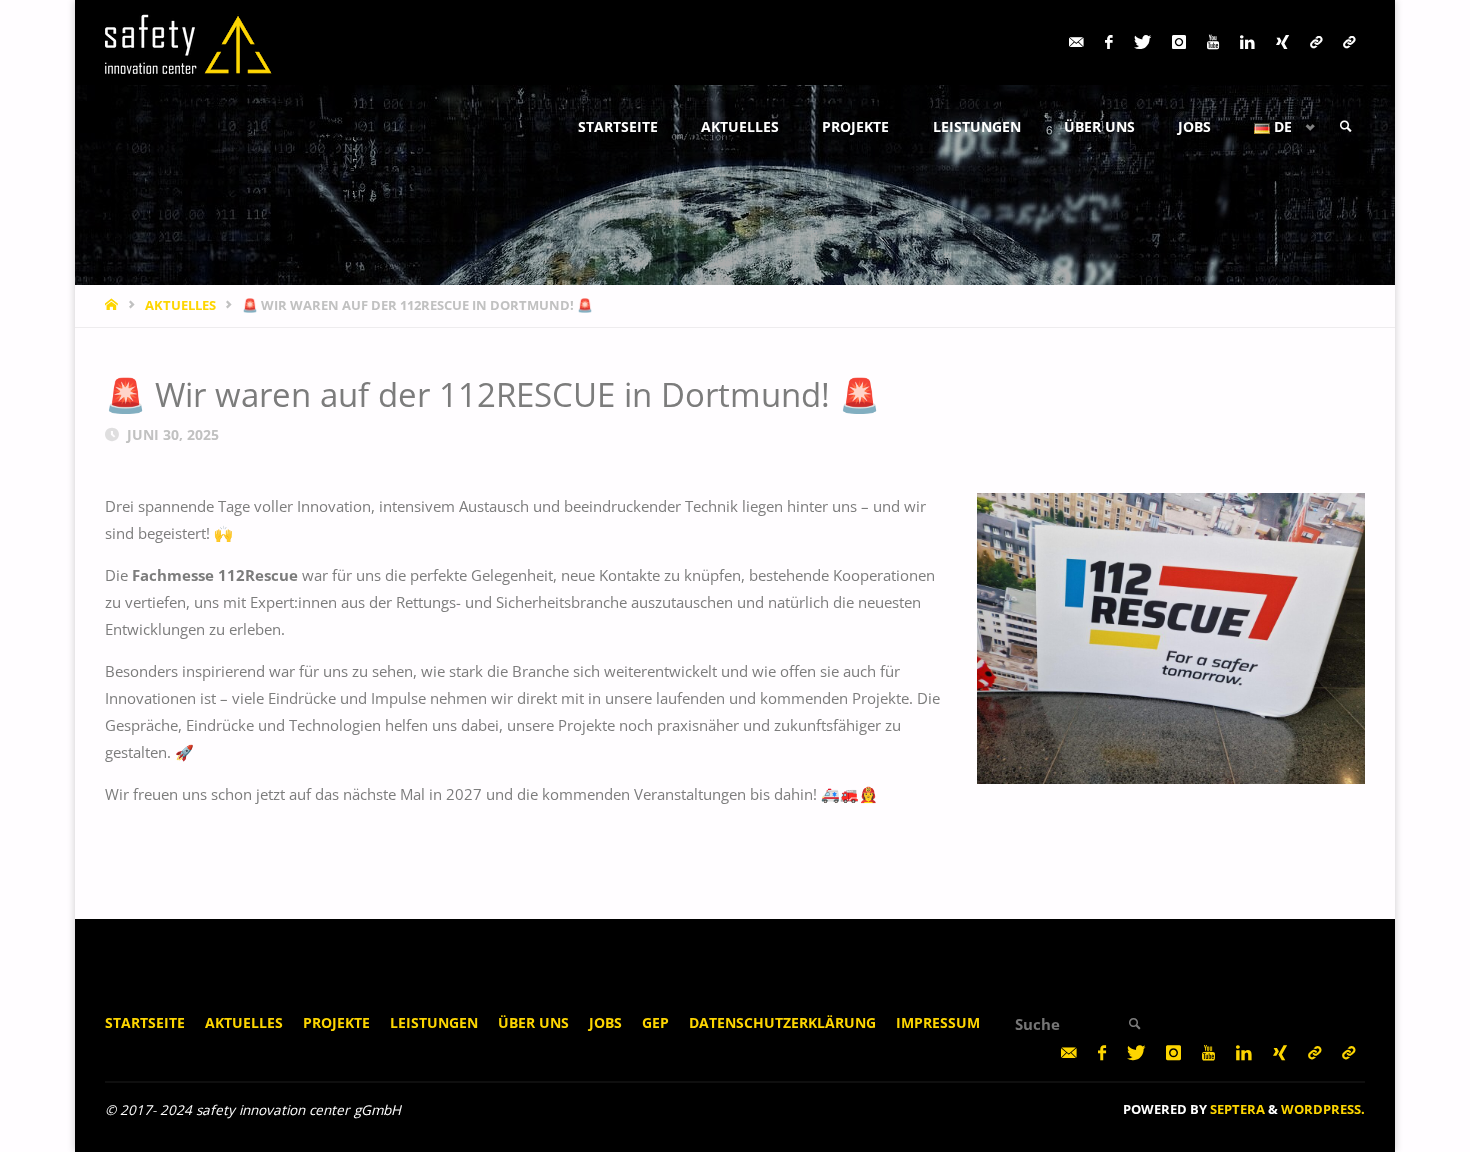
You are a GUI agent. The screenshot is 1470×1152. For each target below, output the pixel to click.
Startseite (145, 1023)
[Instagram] (1178, 42)
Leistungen (434, 1023)
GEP (655, 1023)
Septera (1236, 1109)
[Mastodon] (1315, 42)
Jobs (605, 1023)
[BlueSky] (1348, 42)
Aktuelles (244, 1023)
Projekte (336, 1023)
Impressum (938, 1023)
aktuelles (180, 305)
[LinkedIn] (1247, 42)
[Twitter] (1142, 42)
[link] (1346, 127)
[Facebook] (1108, 42)
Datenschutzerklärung (782, 1023)
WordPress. (1323, 1109)
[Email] (1076, 42)
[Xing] (1282, 42)
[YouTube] (1212, 42)
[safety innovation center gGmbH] (189, 42)
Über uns (533, 1023)
